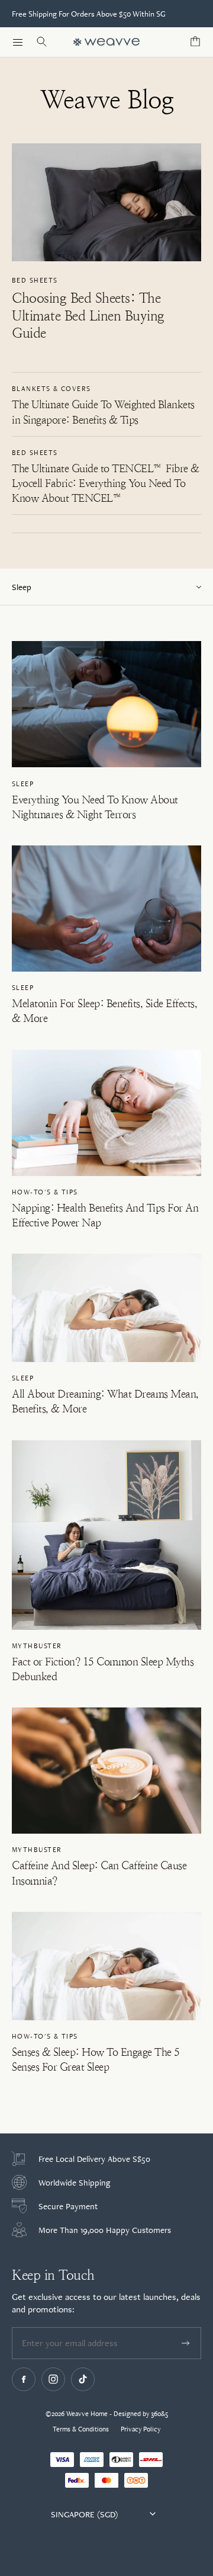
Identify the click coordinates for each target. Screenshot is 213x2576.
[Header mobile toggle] (18, 42)
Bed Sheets (35, 280)
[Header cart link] (195, 42)
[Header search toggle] (41, 42)
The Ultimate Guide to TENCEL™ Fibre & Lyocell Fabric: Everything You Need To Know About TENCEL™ (106, 483)
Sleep (23, 784)
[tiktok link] (83, 2379)
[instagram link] (53, 2379)
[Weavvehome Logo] (106, 42)
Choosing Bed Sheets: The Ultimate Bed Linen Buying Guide (88, 316)
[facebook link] (24, 2379)
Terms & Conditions (81, 2429)
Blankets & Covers (51, 389)
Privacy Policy (141, 2429)
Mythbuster (37, 1646)
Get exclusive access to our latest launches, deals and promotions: (106, 2303)
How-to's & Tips (45, 1192)
